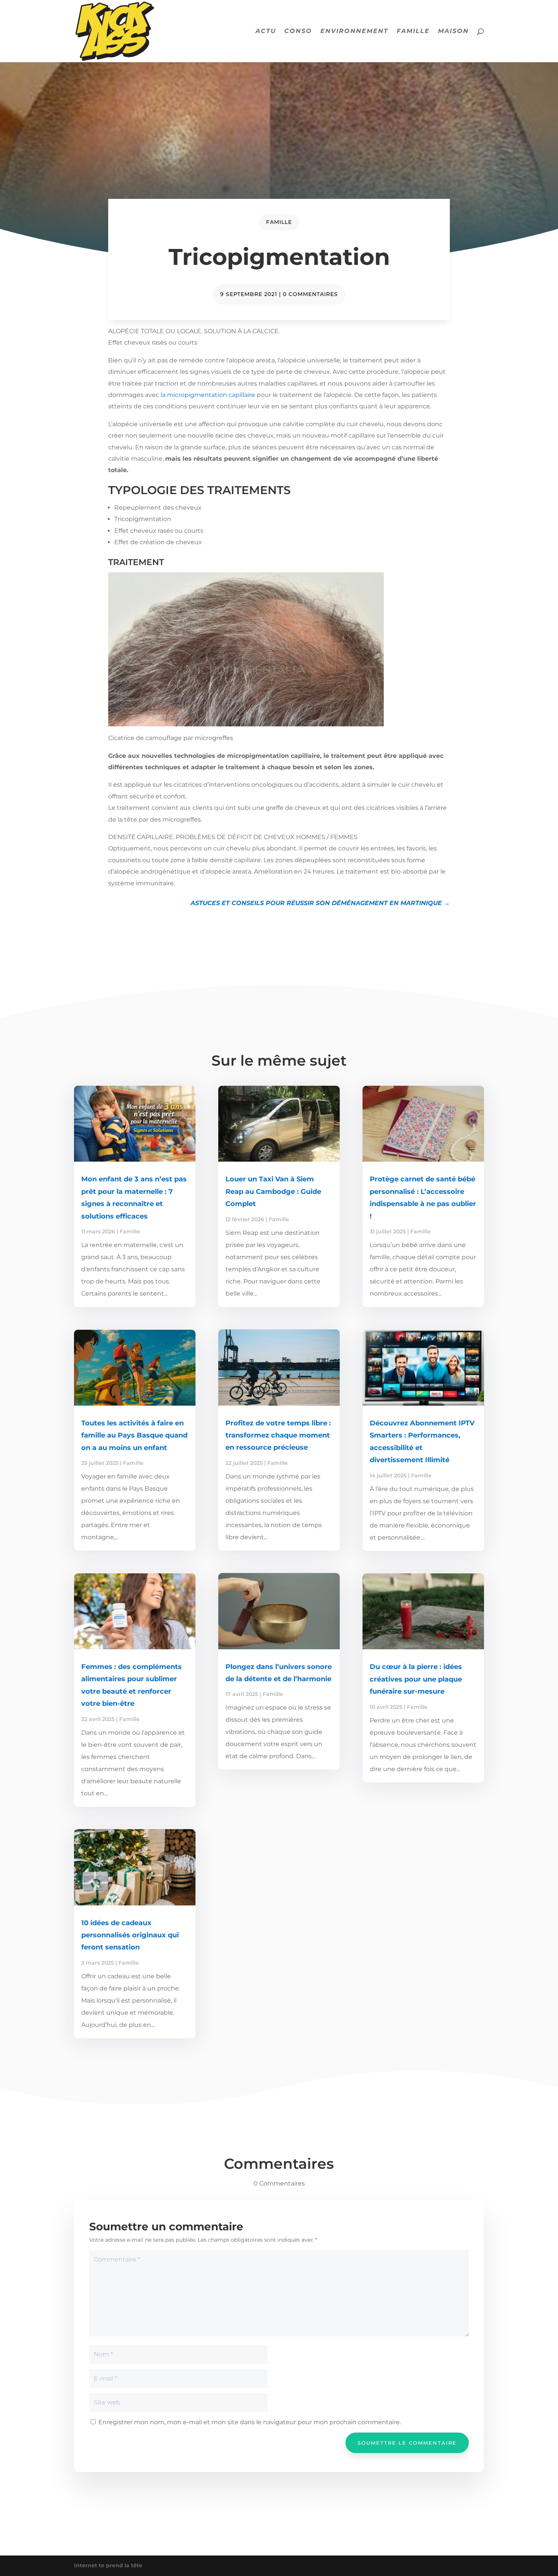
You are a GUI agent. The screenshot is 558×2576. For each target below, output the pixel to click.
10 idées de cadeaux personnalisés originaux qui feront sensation (130, 1935)
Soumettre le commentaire (407, 2443)
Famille (413, 31)
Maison (453, 31)
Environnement (354, 31)
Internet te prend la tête (108, 2565)
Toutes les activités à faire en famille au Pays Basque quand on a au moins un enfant (134, 1435)
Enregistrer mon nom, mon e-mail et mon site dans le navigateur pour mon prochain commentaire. (250, 2422)
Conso (298, 31)
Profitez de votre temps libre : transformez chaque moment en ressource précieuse (278, 1435)
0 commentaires (310, 294)
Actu (266, 31)
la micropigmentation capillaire (207, 395)
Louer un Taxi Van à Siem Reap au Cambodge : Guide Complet (273, 1191)
